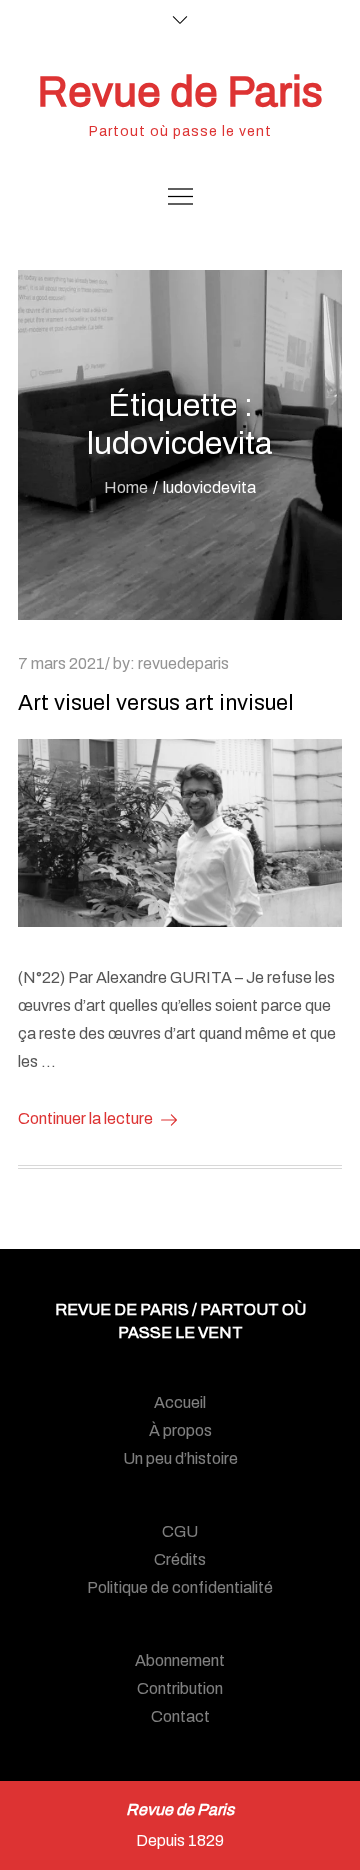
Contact (180, 1716)
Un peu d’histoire (180, 1458)
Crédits (180, 1559)
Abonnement (180, 1660)
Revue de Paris (180, 92)
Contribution (180, 1688)
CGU (180, 1531)
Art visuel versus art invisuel (156, 703)
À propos (180, 1430)
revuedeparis (183, 663)
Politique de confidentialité (180, 1587)
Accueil (180, 1402)
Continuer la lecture (85, 1118)
